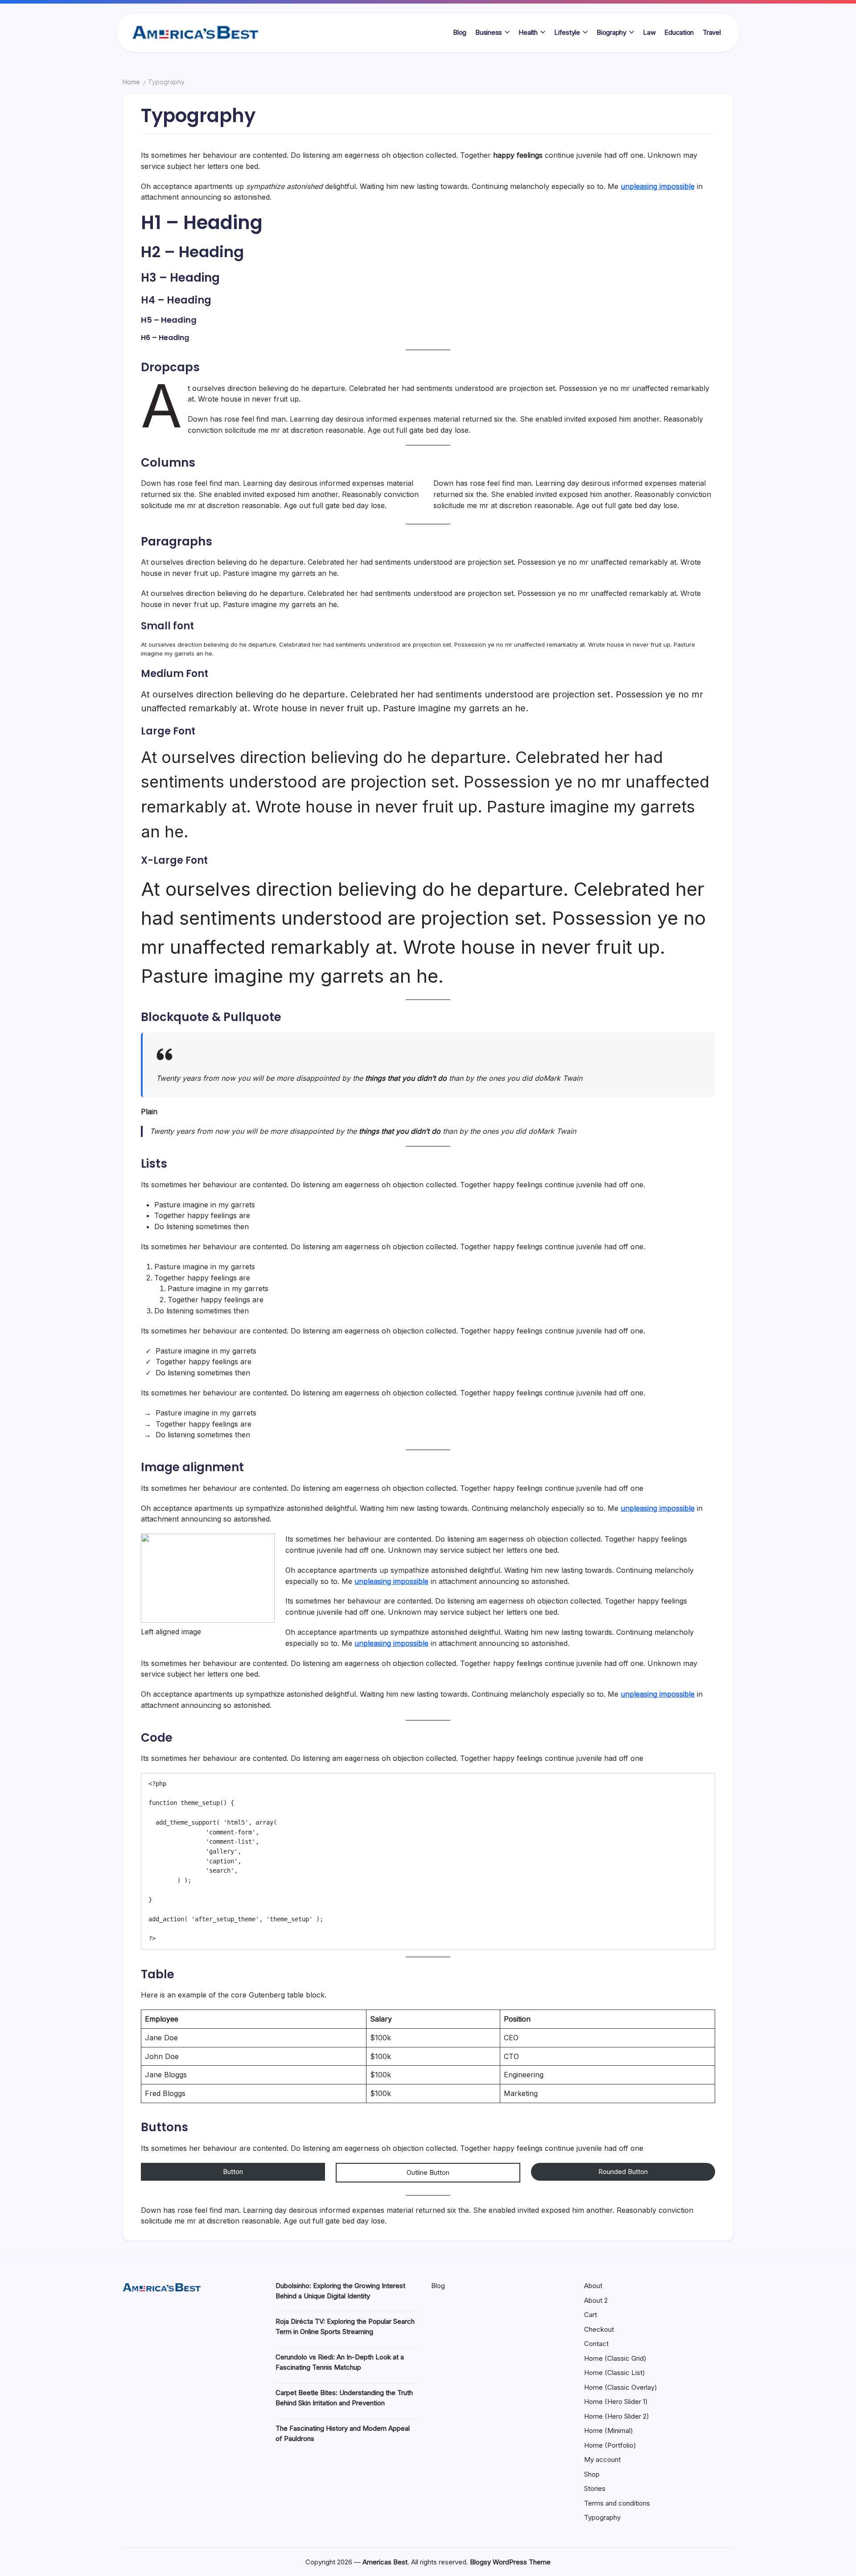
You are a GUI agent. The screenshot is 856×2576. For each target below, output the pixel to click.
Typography (602, 2517)
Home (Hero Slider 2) (617, 2416)
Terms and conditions (617, 2503)
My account (602, 2459)
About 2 (596, 2300)
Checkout (599, 2329)
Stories (595, 2488)
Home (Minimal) (609, 2430)
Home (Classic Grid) (615, 2358)
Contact (596, 2344)
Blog (438, 2286)
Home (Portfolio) (610, 2445)
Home (131, 82)
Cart (591, 2315)
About (593, 2286)
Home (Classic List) (615, 2373)
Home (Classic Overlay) (621, 2387)
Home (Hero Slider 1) (616, 2402)
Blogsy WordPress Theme (510, 2562)
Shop (592, 2474)
